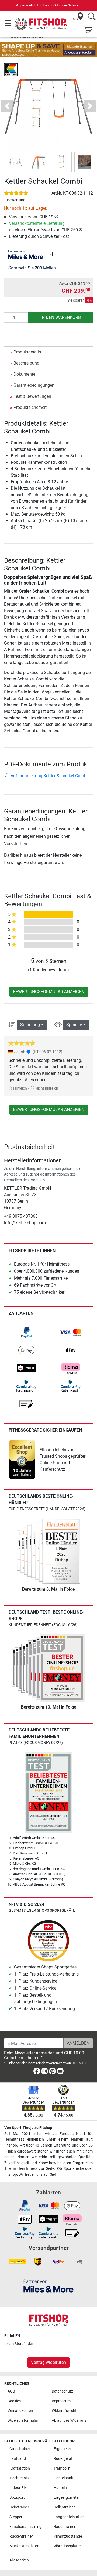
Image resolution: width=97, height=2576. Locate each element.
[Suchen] (92, 17)
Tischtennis (19, 2478)
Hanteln (60, 2488)
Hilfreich (20, 1088)
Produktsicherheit (30, 407)
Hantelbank (63, 2478)
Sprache (74, 1025)
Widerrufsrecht (64, 2411)
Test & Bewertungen (32, 396)
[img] (50, 254)
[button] (15, 162)
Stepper (16, 2517)
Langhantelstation (69, 2517)
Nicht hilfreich (46, 1088)
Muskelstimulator (24, 2546)
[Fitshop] (41, 23)
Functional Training (25, 2527)
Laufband (18, 2459)
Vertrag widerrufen (48, 2362)
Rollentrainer (64, 2507)
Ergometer (62, 2449)
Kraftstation (20, 2468)
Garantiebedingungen (34, 385)
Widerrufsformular (23, 2420)
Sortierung (30, 1025)
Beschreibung (26, 363)
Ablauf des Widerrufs (69, 2420)
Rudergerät (63, 2459)
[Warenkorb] (89, 30)
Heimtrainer (19, 2507)
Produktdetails (27, 352)
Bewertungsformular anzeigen (49, 992)
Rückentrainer (21, 2536)
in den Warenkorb (61, 317)
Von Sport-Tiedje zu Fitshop (28, 2128)
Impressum (61, 2401)
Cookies (14, 2401)
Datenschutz (62, 2391)
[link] (26, 1332)
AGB (11, 2391)
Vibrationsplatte (67, 2546)
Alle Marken (19, 2560)
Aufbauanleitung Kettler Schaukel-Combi (49, 776)
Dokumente (24, 374)
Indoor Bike (19, 2488)
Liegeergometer (67, 2497)
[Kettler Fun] (11, 69)
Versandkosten (20, 2411)
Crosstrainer (20, 2449)
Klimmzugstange (68, 2536)
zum (20, 2344)
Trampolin (62, 2468)
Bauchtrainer (65, 2527)
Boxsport (17, 2497)
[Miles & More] (48, 2286)
